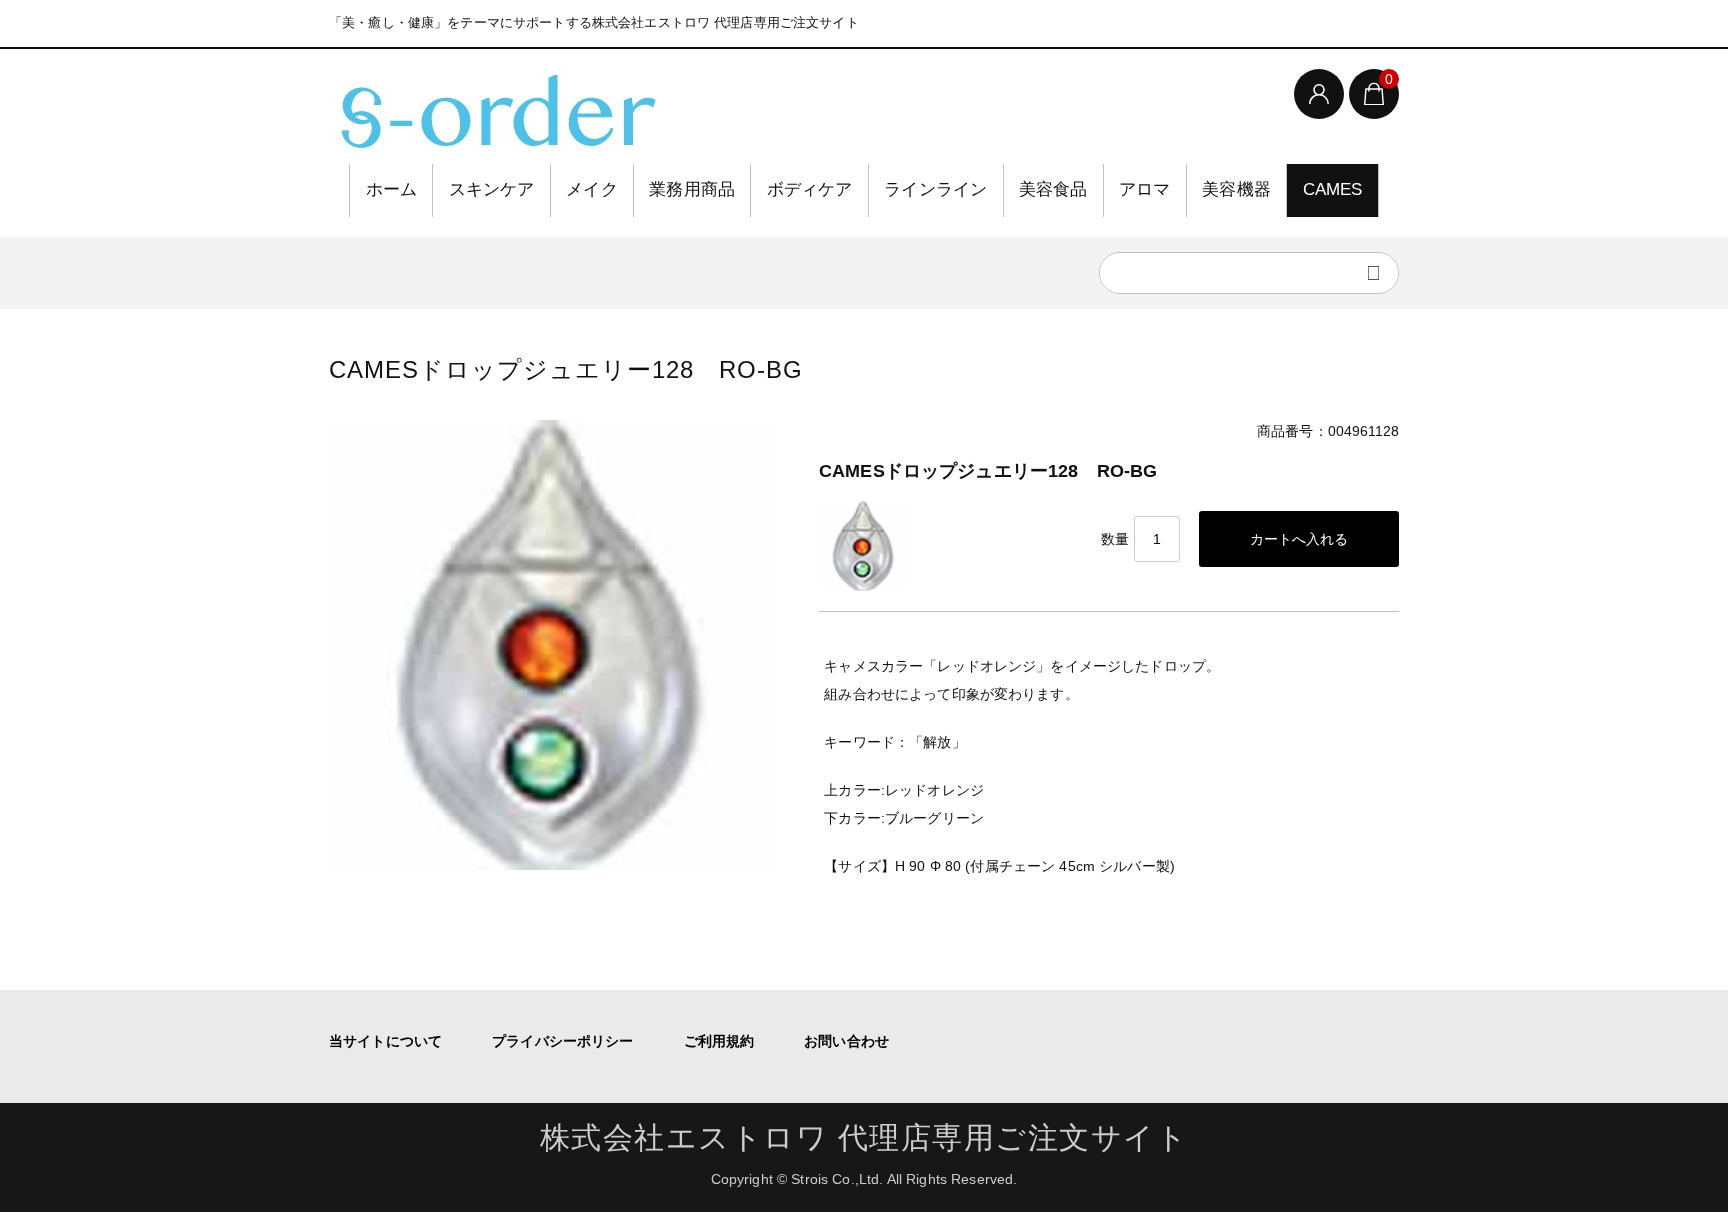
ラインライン (935, 189)
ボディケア (810, 189)
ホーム (392, 189)
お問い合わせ (846, 1041)
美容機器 (1236, 189)
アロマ (1145, 189)
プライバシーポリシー (562, 1041)
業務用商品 (692, 189)
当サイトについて (385, 1041)
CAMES (1333, 189)
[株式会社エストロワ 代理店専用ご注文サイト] (494, 109)
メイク (592, 189)
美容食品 (1053, 189)
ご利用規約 (719, 1041)
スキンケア (492, 189)
